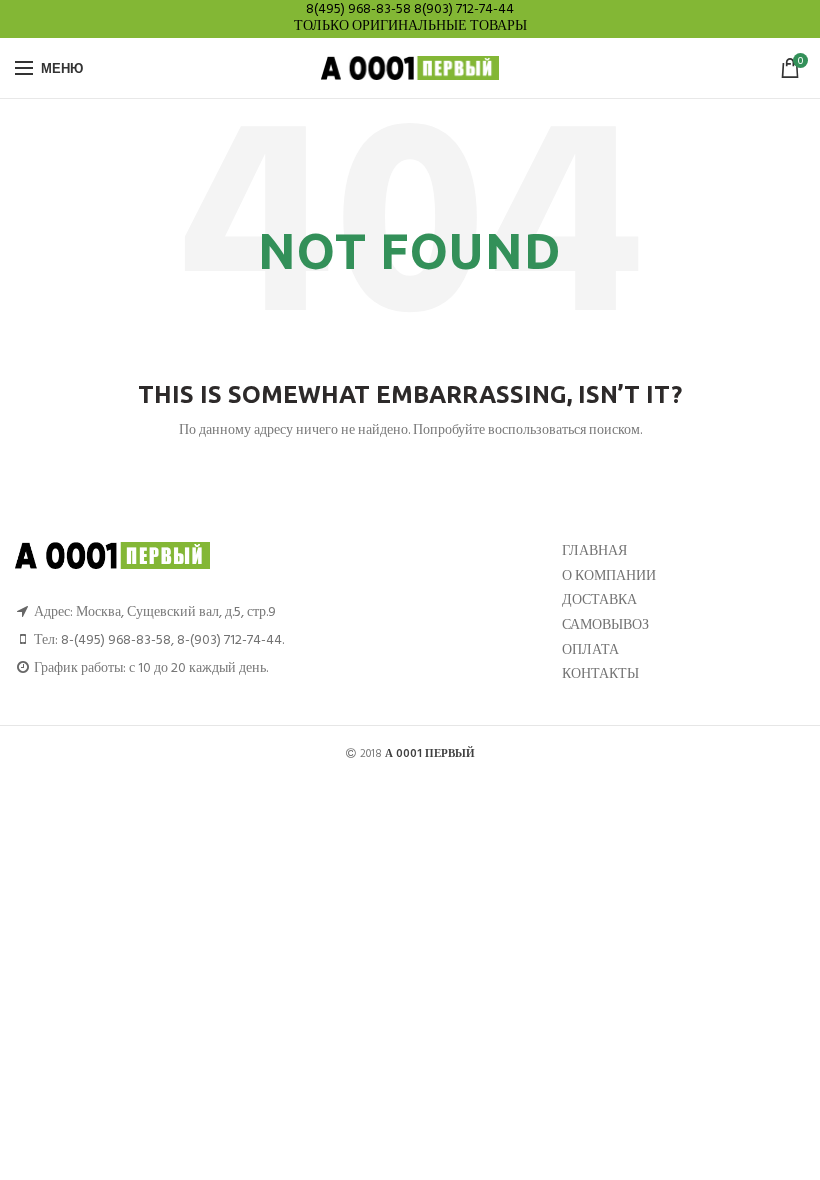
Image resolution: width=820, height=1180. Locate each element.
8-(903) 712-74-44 (229, 640)
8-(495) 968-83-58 (116, 640)
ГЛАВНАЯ (594, 551)
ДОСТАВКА (599, 600)
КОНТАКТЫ (600, 674)
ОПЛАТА (590, 650)
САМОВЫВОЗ (605, 625)
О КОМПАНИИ (609, 576)
